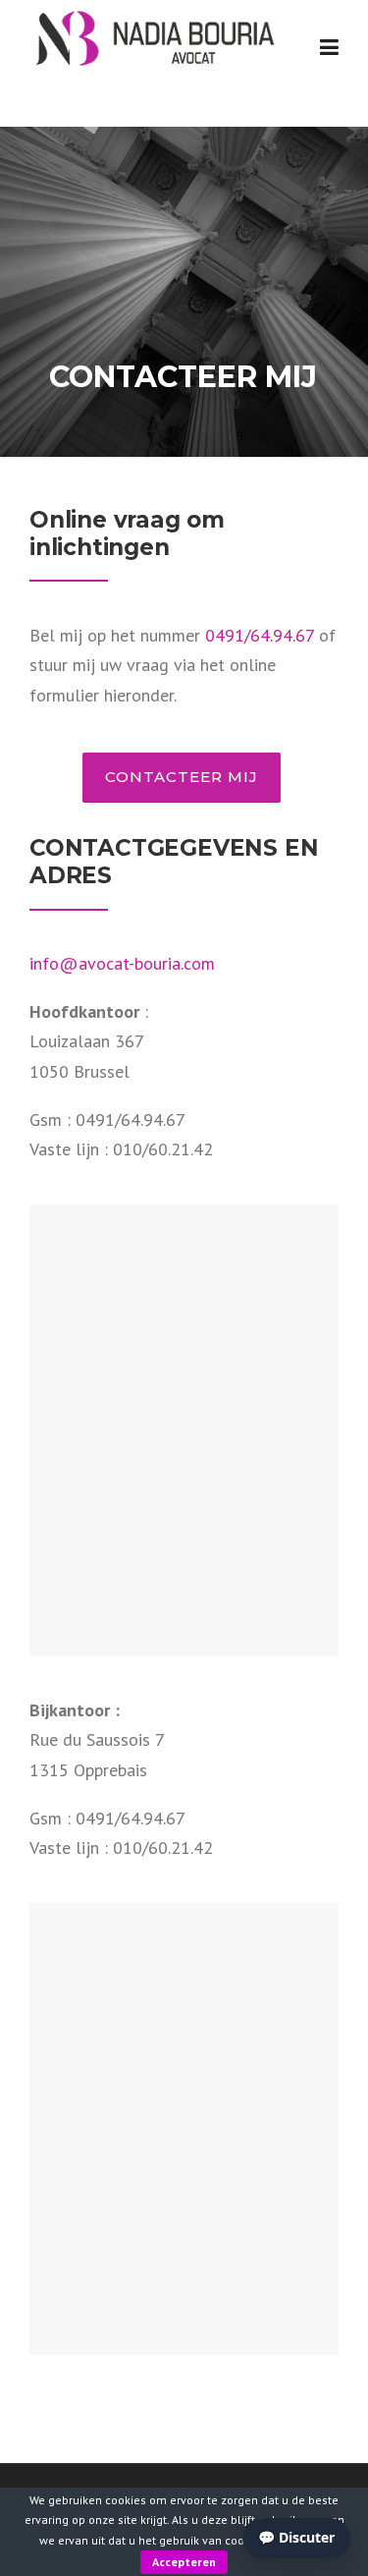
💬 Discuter (296, 2537)
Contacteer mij (182, 777)
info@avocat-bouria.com (122, 963)
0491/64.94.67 (260, 635)
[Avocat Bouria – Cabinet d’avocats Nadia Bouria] (153, 36)
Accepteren (184, 2562)
